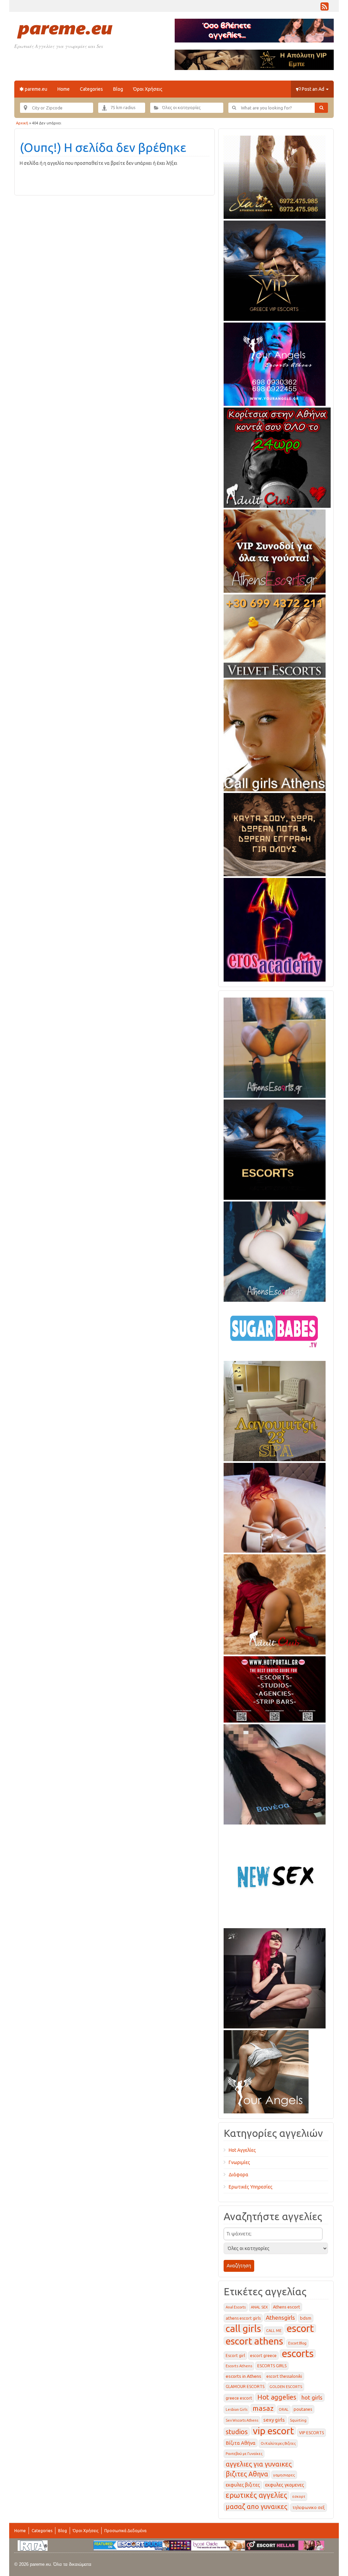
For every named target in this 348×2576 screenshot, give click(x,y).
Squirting (298, 2420)
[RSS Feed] (325, 8)
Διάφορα (239, 2175)
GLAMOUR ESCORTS (245, 2387)
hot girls (312, 2397)
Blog (118, 89)
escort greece (263, 2356)
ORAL (284, 2409)
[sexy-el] (275, 1506)
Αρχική (22, 123)
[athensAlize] (275, 1047)
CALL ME (274, 2331)
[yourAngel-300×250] (275, 363)
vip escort (273, 2431)
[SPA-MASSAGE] (275, 1410)
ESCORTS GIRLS (272, 2366)
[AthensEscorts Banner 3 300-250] (275, 550)
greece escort (239, 2398)
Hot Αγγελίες (242, 2150)
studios (237, 2432)
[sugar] (275, 1330)
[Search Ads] (321, 108)
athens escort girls (243, 2318)
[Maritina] (275, 1603)
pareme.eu (36, 89)
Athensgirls (280, 2318)
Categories (91, 89)
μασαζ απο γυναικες (256, 2507)
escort (300, 2328)
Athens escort (286, 2307)
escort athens (254, 2341)
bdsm (306, 2318)
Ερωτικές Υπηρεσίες (251, 2187)
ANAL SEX (259, 2307)
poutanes (303, 2409)
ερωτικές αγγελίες (256, 2495)
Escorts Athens (239, 2366)
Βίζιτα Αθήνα (241, 2443)
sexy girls (274, 2420)
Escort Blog (297, 2343)
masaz (263, 2408)
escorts (298, 2354)
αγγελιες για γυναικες (259, 2464)
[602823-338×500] (275, 1773)
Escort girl (235, 2356)
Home (64, 89)
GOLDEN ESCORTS (286, 2387)
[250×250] (266, 2071)
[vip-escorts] (275, 270)
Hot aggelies (277, 2397)
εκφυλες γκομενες (285, 2485)
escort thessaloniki (284, 2376)
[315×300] (277, 456)
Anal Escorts (236, 2307)
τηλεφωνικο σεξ (309, 2508)
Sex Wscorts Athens (242, 2420)
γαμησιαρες (284, 2475)
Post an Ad (313, 89)
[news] (275, 1875)
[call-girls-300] (275, 734)
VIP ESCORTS (311, 2433)
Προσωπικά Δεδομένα (125, 2531)
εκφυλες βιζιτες (243, 2485)
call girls (243, 2328)
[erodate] (275, 833)
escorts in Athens (243, 2376)
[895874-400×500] (275, 1977)
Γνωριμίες (239, 2162)
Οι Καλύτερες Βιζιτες (278, 2443)
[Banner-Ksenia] (275, 1250)
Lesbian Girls (237, 2409)
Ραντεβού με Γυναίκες (244, 2454)
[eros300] (275, 929)
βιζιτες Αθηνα (247, 2474)
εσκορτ (299, 2496)
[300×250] (275, 176)
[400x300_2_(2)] (275, 1688)
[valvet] (275, 635)
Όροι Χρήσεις (148, 89)
